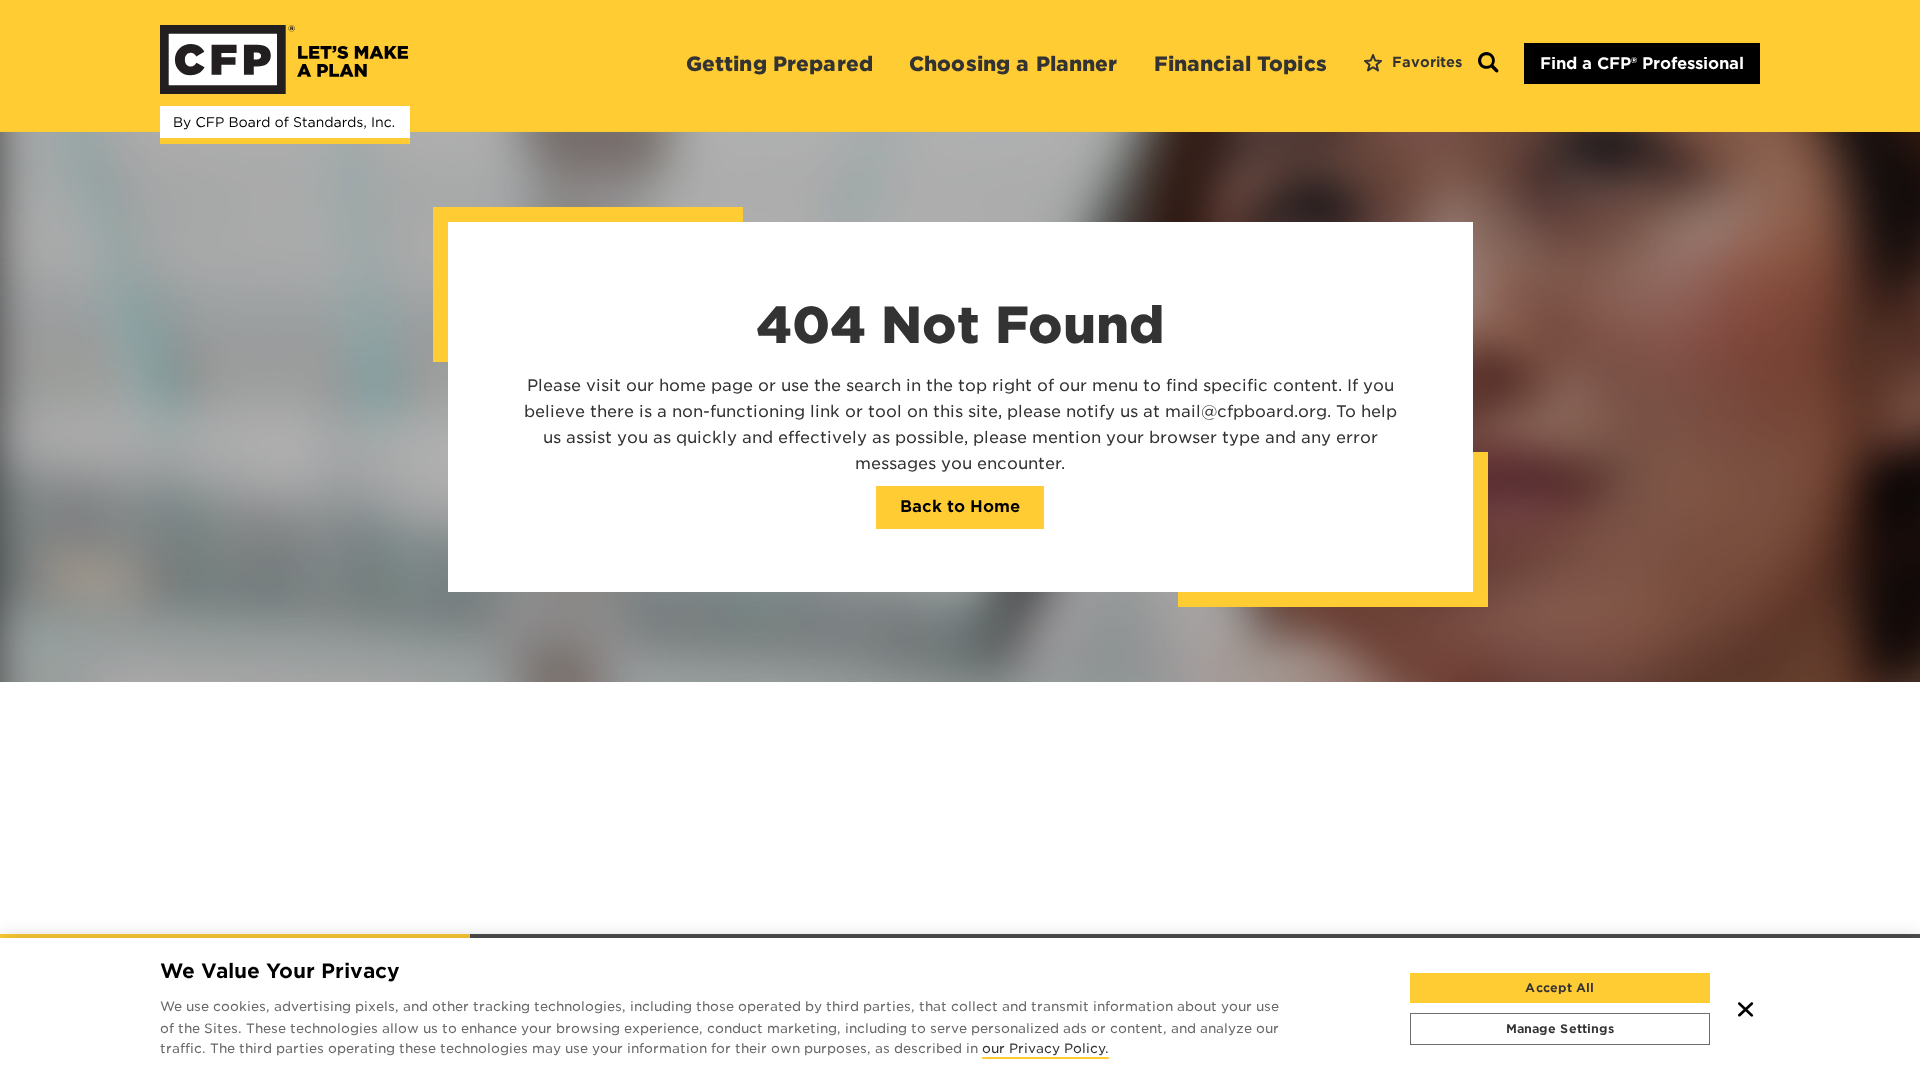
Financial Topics (1240, 64)
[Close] (1746, 1009)
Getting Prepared (779, 64)
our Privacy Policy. (1045, 1050)
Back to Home (960, 506)
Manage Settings (1560, 1028)
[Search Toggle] (1488, 63)
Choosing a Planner (1013, 64)
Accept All (1559, 987)
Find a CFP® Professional (1642, 63)
